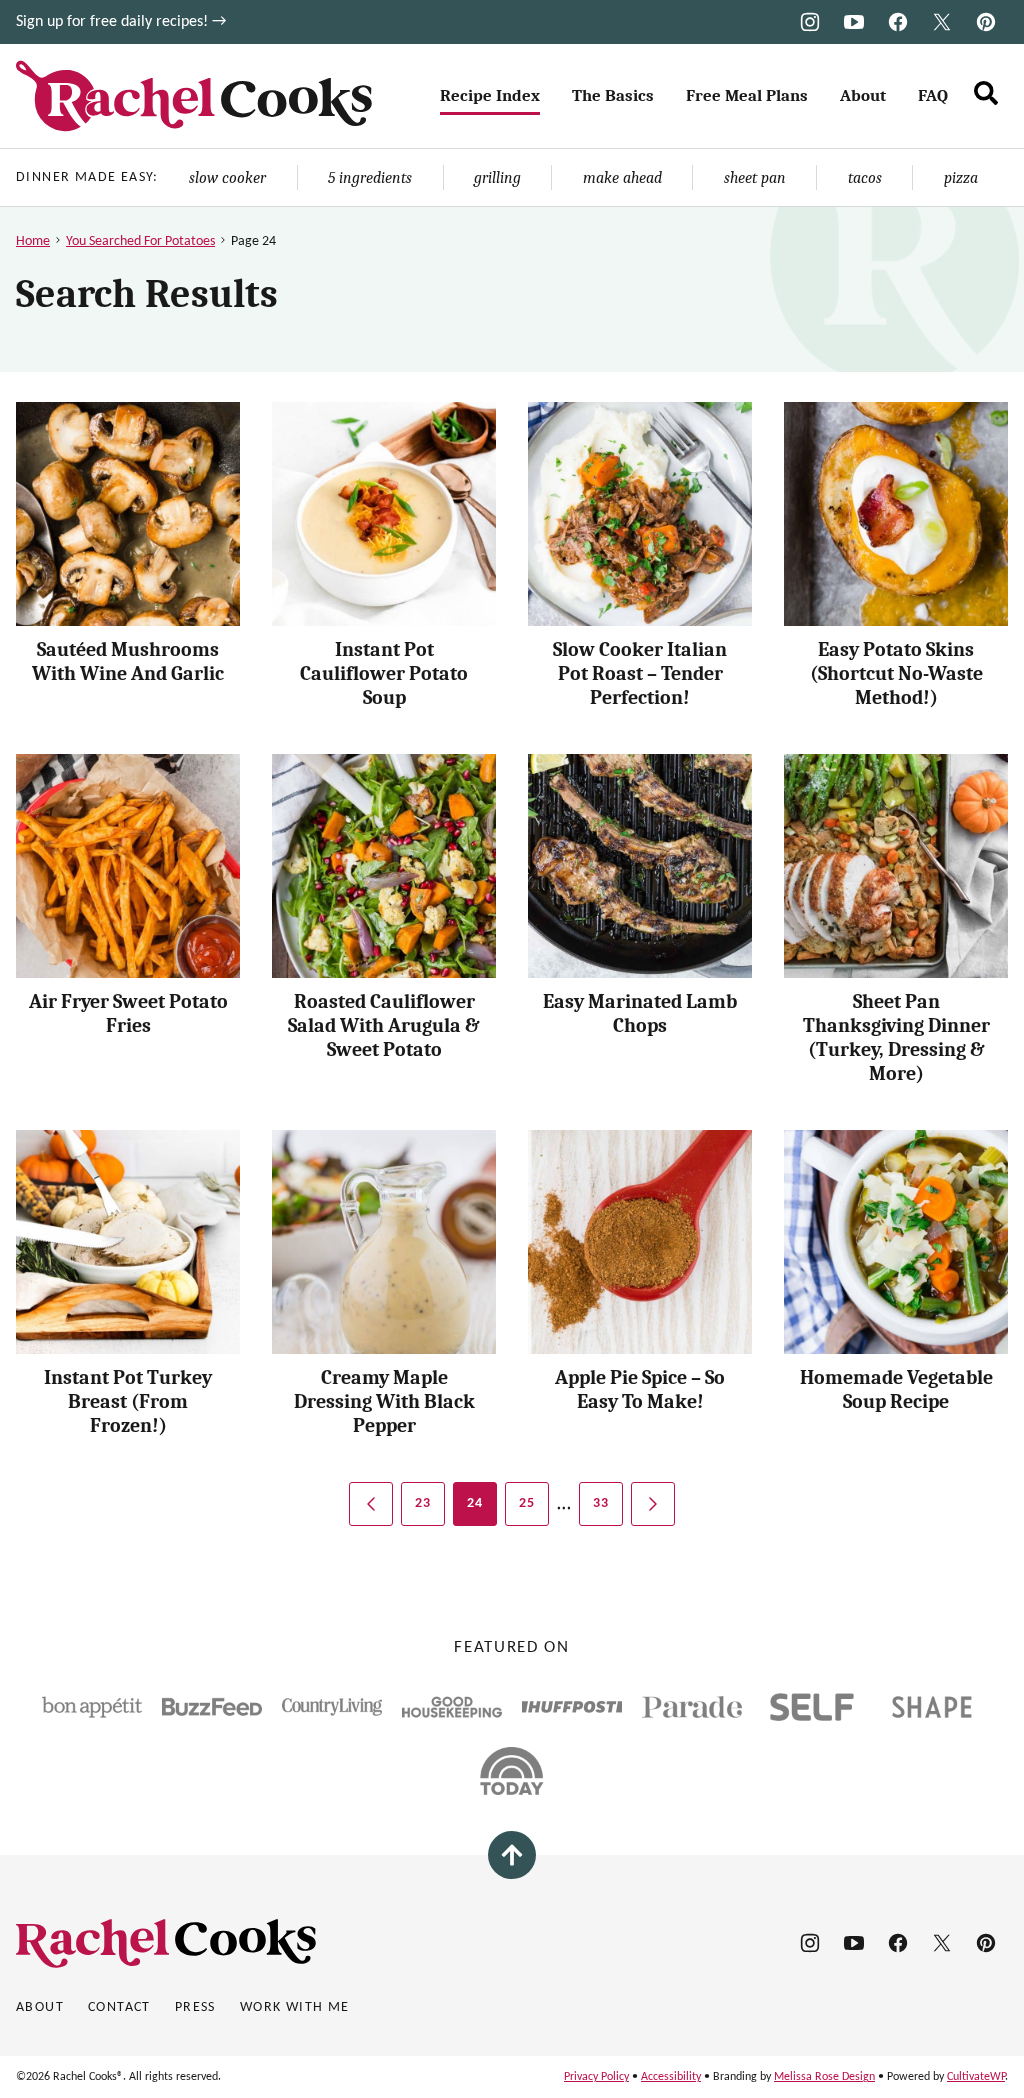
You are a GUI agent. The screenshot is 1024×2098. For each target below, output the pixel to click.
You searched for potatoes (140, 241)
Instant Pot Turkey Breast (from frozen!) (128, 1401)
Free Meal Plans (747, 95)
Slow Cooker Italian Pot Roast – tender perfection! (640, 673)
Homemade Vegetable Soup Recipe (896, 1389)
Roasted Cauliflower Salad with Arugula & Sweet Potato (384, 1025)
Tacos (865, 178)
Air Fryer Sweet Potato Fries (128, 1013)
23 (423, 1503)
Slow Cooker (227, 178)
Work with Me (295, 2007)
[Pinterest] (986, 22)
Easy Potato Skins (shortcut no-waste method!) (896, 673)
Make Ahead (622, 178)
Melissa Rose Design (824, 2077)
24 (475, 1503)
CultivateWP (976, 2077)
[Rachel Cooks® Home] (194, 96)
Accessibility (671, 2077)
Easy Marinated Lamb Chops (640, 1013)
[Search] (986, 93)
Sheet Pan (755, 178)
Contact (119, 2007)
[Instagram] (810, 22)
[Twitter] (942, 22)
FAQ (933, 95)
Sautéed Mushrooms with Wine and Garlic (128, 661)
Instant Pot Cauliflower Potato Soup (384, 673)
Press (195, 2007)
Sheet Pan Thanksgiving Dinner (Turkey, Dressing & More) (896, 1037)
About (863, 95)
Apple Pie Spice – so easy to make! (640, 1389)
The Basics (613, 95)
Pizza (961, 178)
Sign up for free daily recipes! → (121, 22)
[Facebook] (898, 22)
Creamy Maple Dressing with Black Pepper (384, 1401)
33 (601, 1503)
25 (527, 1503)
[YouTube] (854, 22)
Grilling (497, 178)
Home (33, 241)
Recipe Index (490, 95)
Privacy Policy (596, 2077)
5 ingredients (370, 178)
